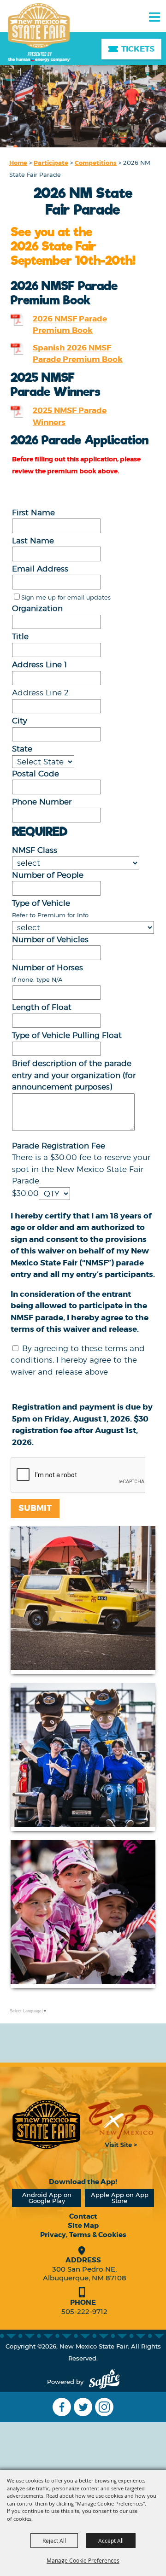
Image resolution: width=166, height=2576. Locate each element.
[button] (83, 1600)
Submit (35, 1508)
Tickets (138, 49)
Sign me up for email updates (66, 597)
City (20, 721)
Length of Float (42, 1007)
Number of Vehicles (50, 939)
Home (18, 163)
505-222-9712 (84, 2311)
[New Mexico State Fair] (39, 33)
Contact (83, 2216)
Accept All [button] (111, 2541)
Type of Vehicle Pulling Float (67, 1035)
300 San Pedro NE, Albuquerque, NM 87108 (85, 2273)
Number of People (48, 875)
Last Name (33, 541)
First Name (33, 513)
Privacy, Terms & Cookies (83, 2235)
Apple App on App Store (120, 2198)
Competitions (96, 163)
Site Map (83, 2226)
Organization (37, 608)
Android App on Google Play (47, 2198)
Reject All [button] (54, 2541)
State (22, 749)
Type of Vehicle (41, 903)
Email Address (40, 569)
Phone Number (42, 802)
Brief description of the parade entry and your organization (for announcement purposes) (74, 1075)
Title (20, 636)
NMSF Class (35, 850)
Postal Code (36, 774)
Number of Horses (47, 967)
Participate (51, 163)
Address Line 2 (40, 693)
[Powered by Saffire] (104, 2382)
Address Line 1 (39, 664)
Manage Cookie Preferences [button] (83, 2560)
